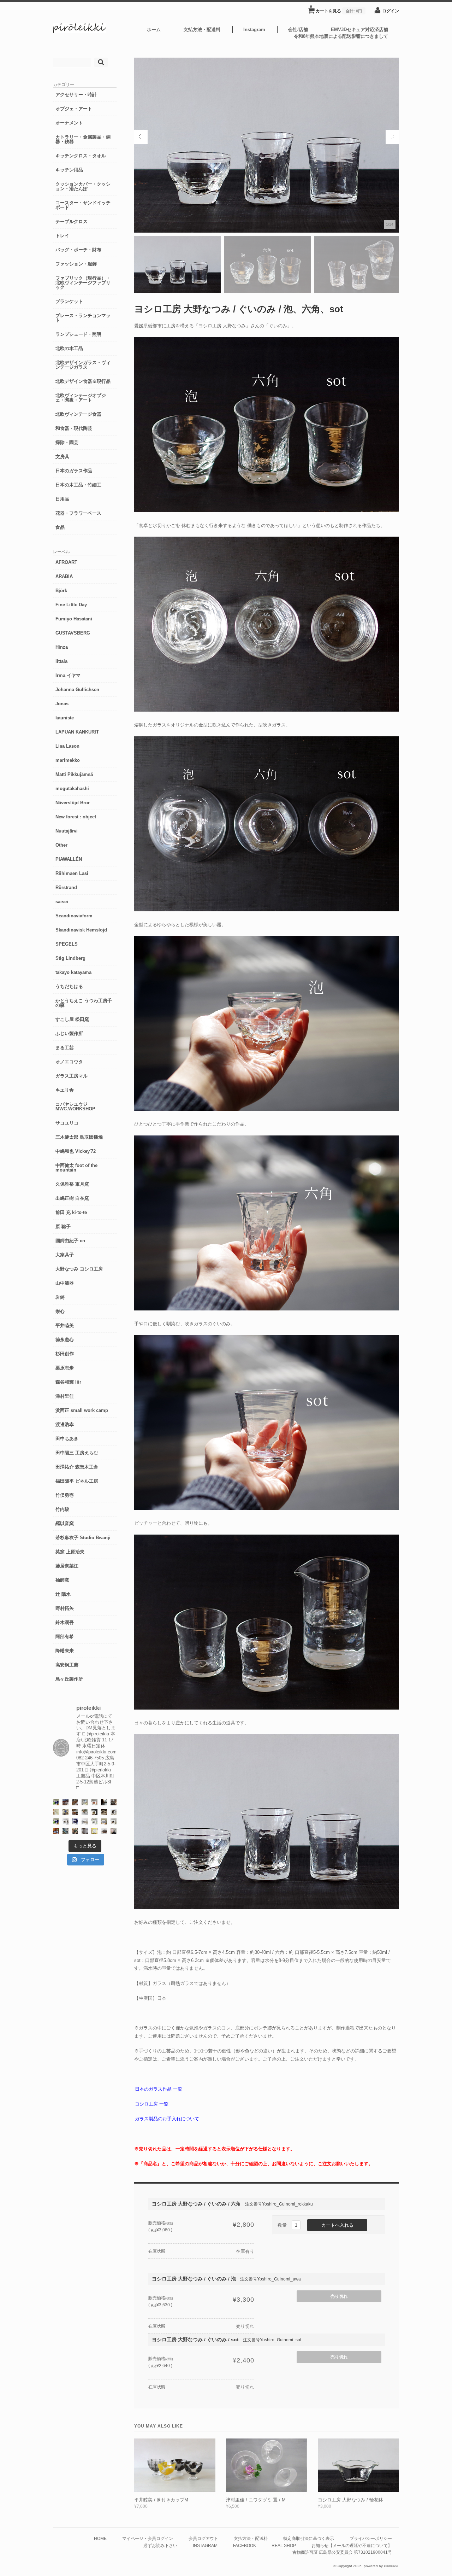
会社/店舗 (298, 30)
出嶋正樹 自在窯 (72, 1198)
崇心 (60, 1311)
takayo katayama (73, 972)
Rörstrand (66, 887)
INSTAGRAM (205, 2545)
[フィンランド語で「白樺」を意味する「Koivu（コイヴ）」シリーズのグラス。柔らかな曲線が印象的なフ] (104, 1812)
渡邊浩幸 (65, 1424)
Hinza (62, 647)
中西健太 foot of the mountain (76, 1168)
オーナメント (69, 123)
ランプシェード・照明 (78, 334)
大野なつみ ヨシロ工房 (79, 1269)
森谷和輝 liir (68, 1382)
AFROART (66, 562)
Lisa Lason (67, 746)
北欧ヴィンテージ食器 (78, 414)
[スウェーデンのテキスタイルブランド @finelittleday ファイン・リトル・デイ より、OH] (56, 1812)
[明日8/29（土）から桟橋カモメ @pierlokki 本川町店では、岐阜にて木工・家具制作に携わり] (75, 1802)
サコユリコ (67, 1123)
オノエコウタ (69, 1062)
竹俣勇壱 (65, 1495)
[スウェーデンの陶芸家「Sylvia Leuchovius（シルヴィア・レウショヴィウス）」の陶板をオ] (56, 1802)
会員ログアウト (203, 2538)
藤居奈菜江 (67, 1566)
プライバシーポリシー (371, 2538)
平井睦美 (65, 1325)
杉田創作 (65, 1354)
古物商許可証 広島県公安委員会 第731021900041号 (342, 2552)
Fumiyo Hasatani (74, 619)
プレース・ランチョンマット (83, 318)
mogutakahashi (72, 788)
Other (61, 845)
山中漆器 (65, 1283)
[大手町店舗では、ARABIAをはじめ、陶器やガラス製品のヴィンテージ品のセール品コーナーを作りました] (66, 1812)
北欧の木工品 (69, 348)
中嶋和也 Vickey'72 (76, 1151)
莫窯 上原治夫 (70, 1552)
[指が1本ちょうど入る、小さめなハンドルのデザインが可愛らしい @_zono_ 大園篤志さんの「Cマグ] (94, 1802)
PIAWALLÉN (69, 859)
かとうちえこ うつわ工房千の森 (84, 1003)
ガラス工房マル (72, 1076)
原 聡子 (63, 1226)
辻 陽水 (63, 1594)
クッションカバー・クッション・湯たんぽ (83, 186)
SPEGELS (67, 944)
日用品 (62, 499)
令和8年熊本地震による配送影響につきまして (341, 36)
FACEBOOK (245, 2545)
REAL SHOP (284, 2545)
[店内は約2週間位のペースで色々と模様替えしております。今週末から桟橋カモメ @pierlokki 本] (114, 1802)
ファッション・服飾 (76, 264)
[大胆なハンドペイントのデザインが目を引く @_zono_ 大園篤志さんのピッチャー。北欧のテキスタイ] (85, 1802)
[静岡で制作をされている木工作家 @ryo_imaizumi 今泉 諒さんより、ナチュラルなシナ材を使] (75, 1831)
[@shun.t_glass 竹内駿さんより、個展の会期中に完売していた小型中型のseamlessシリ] (104, 1802)
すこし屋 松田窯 (72, 1019)
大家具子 (65, 1255)
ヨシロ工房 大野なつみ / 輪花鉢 (350, 2500)
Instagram (254, 30)
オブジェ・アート (74, 109)
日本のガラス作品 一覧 (159, 2089)
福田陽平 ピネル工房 (77, 1481)
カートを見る (336, 9)
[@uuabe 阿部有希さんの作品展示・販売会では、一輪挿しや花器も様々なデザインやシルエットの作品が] (114, 1821)
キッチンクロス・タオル (81, 156)
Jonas (62, 704)
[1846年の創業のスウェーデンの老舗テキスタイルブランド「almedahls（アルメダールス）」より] (85, 1812)
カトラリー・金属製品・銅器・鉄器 (83, 139)
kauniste (65, 718)
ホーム (154, 30)
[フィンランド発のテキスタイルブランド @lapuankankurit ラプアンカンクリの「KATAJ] (104, 1821)
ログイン (391, 11)
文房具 (62, 457)
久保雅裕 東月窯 (72, 1184)
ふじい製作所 (69, 1033)
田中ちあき (67, 1439)
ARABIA (64, 576)
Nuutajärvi (67, 831)
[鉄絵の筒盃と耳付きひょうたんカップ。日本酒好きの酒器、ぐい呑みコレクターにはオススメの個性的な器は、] (104, 1831)
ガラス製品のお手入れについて (167, 2119)
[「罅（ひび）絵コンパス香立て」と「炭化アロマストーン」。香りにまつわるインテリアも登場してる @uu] (85, 1821)
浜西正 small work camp (82, 1410)
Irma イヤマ (68, 675)
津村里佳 (65, 1396)
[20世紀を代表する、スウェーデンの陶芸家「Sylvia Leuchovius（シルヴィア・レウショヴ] (56, 1821)
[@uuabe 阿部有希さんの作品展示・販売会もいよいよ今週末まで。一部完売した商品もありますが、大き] (66, 1821)
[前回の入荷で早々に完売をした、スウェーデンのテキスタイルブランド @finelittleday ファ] (94, 1831)
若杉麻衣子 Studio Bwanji (83, 1538)
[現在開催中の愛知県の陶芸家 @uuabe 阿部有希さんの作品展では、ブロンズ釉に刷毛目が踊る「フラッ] (85, 1831)
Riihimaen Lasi (72, 873)
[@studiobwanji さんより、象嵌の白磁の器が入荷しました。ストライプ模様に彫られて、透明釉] (94, 1812)
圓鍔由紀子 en (70, 1241)
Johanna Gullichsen (77, 690)
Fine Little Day (71, 605)
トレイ (62, 236)
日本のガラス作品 (74, 471)
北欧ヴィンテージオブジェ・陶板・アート (81, 398)
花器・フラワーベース (78, 513)
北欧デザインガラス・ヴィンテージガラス (83, 365)
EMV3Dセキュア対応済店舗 (359, 30)
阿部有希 (65, 1637)
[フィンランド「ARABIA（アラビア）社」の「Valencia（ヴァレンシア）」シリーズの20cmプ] (75, 1821)
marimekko (68, 760)
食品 (60, 527)
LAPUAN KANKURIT (77, 732)
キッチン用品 (69, 170)
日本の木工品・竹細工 (78, 485)
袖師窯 (62, 1580)
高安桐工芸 (67, 1665)
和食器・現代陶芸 (74, 428)
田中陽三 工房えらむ (77, 1453)
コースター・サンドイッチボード (83, 205)
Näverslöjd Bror (73, 803)
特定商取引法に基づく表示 (309, 2538)
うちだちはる (69, 986)
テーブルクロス (72, 221)
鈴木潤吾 (65, 1622)
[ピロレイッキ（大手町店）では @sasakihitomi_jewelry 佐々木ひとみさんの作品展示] (94, 1821)
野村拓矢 (65, 1608)
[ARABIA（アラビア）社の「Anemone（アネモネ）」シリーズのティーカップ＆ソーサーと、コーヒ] (56, 1831)
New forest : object (76, 817)
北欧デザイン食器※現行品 (83, 381)
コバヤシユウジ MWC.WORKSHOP (75, 1106)
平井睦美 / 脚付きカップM (161, 2500)
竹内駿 (62, 1509)
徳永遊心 (65, 1340)
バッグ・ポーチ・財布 (78, 250)
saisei (62, 902)
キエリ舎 (65, 1090)
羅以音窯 (65, 1523)
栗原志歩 (65, 1368)
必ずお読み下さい (160, 2545)
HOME (100, 2538)
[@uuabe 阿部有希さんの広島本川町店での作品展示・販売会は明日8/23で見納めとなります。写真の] (114, 1812)
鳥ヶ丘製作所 (69, 1679)
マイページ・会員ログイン (148, 2538)
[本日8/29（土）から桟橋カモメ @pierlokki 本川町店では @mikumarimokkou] (66, 1802)
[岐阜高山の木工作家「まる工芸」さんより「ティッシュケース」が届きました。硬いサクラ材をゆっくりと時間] (75, 1812)
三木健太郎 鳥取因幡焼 (79, 1137)
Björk (61, 591)
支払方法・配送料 (202, 30)
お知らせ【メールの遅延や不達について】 (352, 2545)
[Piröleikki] (79, 31)
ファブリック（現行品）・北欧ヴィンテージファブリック (83, 283)
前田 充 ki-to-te (71, 1212)
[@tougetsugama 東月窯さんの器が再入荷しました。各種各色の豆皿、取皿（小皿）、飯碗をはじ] (66, 1831)
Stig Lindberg (70, 958)
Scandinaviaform (74, 916)
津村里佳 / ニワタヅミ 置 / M (256, 2500)
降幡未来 (65, 1651)
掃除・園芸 (67, 442)
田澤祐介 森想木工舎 (77, 1467)
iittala (61, 661)
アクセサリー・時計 (76, 95)
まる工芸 (65, 1048)
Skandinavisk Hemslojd (81, 930)
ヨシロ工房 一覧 (152, 2104)
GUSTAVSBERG (73, 633)
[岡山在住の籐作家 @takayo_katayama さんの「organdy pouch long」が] (114, 1831)
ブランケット (69, 301)
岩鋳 (60, 1297)
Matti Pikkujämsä (74, 774)
